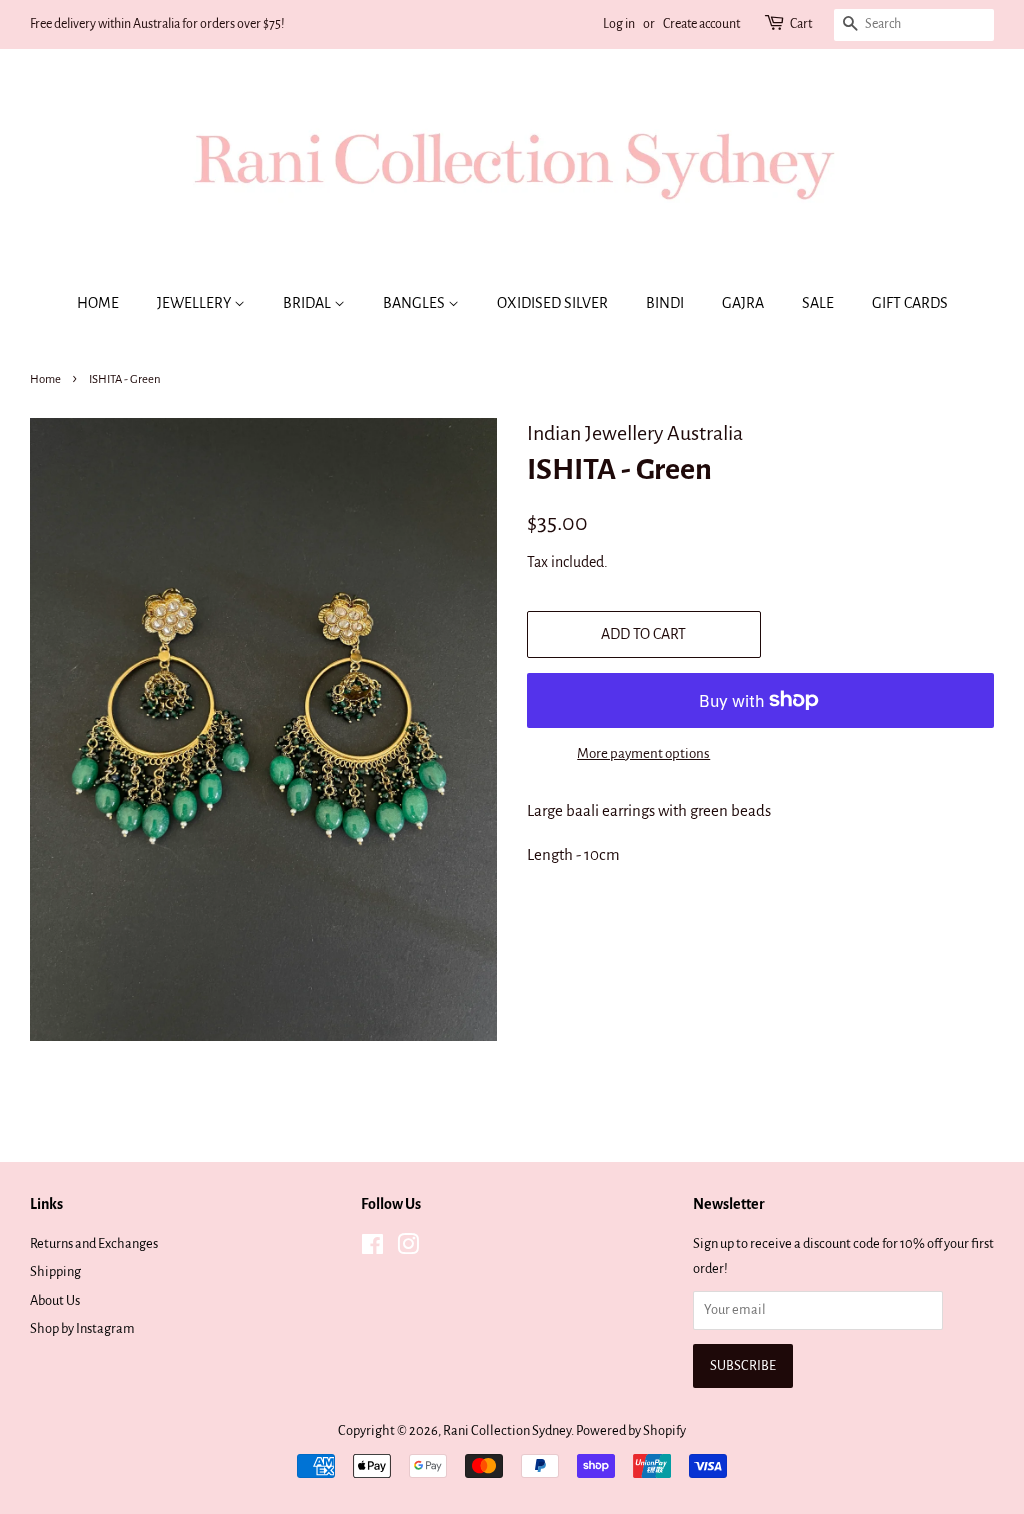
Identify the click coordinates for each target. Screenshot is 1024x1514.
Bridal (308, 303)
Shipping (55, 1271)
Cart (801, 24)
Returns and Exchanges (94, 1243)
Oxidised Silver (552, 303)
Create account (701, 24)
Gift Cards (910, 303)
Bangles (415, 303)
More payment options (643, 753)
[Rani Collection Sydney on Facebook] (372, 1248)
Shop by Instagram (82, 1328)
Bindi (665, 303)
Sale (818, 303)
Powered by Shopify (631, 1430)
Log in (619, 24)
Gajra (743, 303)
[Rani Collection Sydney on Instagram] (408, 1248)
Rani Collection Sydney (507, 1430)
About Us (55, 1300)
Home (98, 303)
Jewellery (195, 303)
